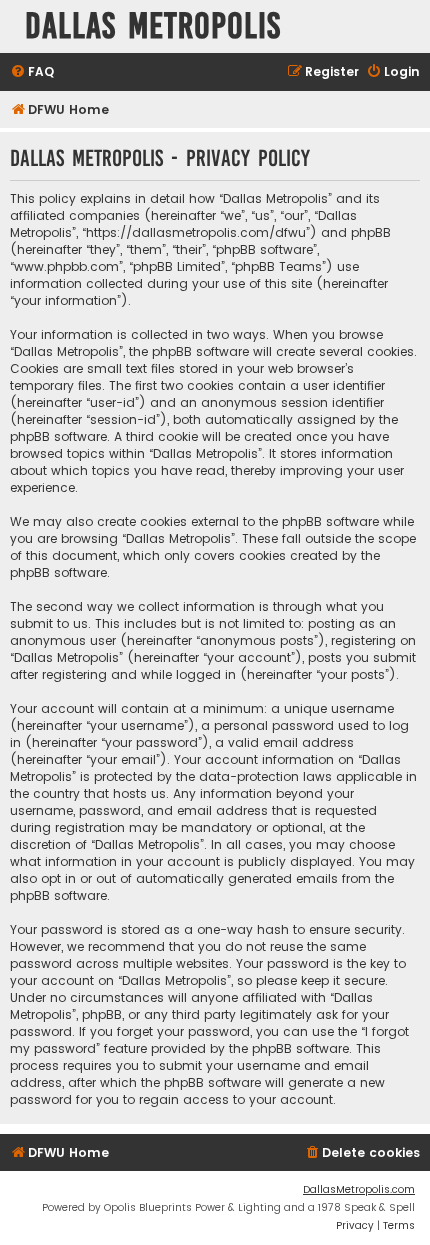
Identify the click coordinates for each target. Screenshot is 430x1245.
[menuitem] (32, 72)
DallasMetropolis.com (359, 1189)
